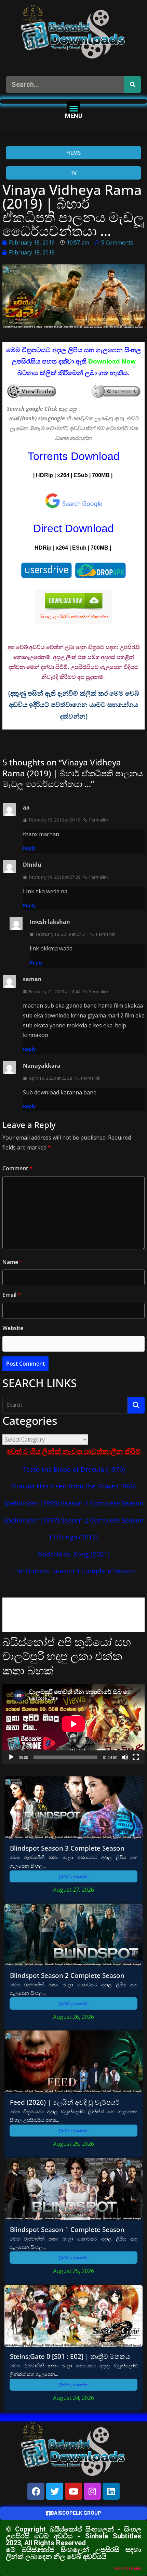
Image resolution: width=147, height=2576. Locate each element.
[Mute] (125, 1757)
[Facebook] (36, 2491)
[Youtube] (73, 2491)
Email (12, 1295)
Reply (29, 848)
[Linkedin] (111, 2491)
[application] (73, 1724)
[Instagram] (92, 2491)
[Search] (133, 84)
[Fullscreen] (136, 1757)
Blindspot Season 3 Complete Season (67, 1848)
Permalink (99, 820)
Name (12, 1262)
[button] (74, 108)
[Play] (11, 1757)
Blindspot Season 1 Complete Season (67, 2229)
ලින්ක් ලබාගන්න (74, 1876)
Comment (17, 1168)
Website (13, 1328)
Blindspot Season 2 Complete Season (67, 1975)
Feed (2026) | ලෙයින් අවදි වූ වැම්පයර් (65, 2102)
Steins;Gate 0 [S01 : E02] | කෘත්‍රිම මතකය (70, 2356)
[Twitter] (55, 2491)
